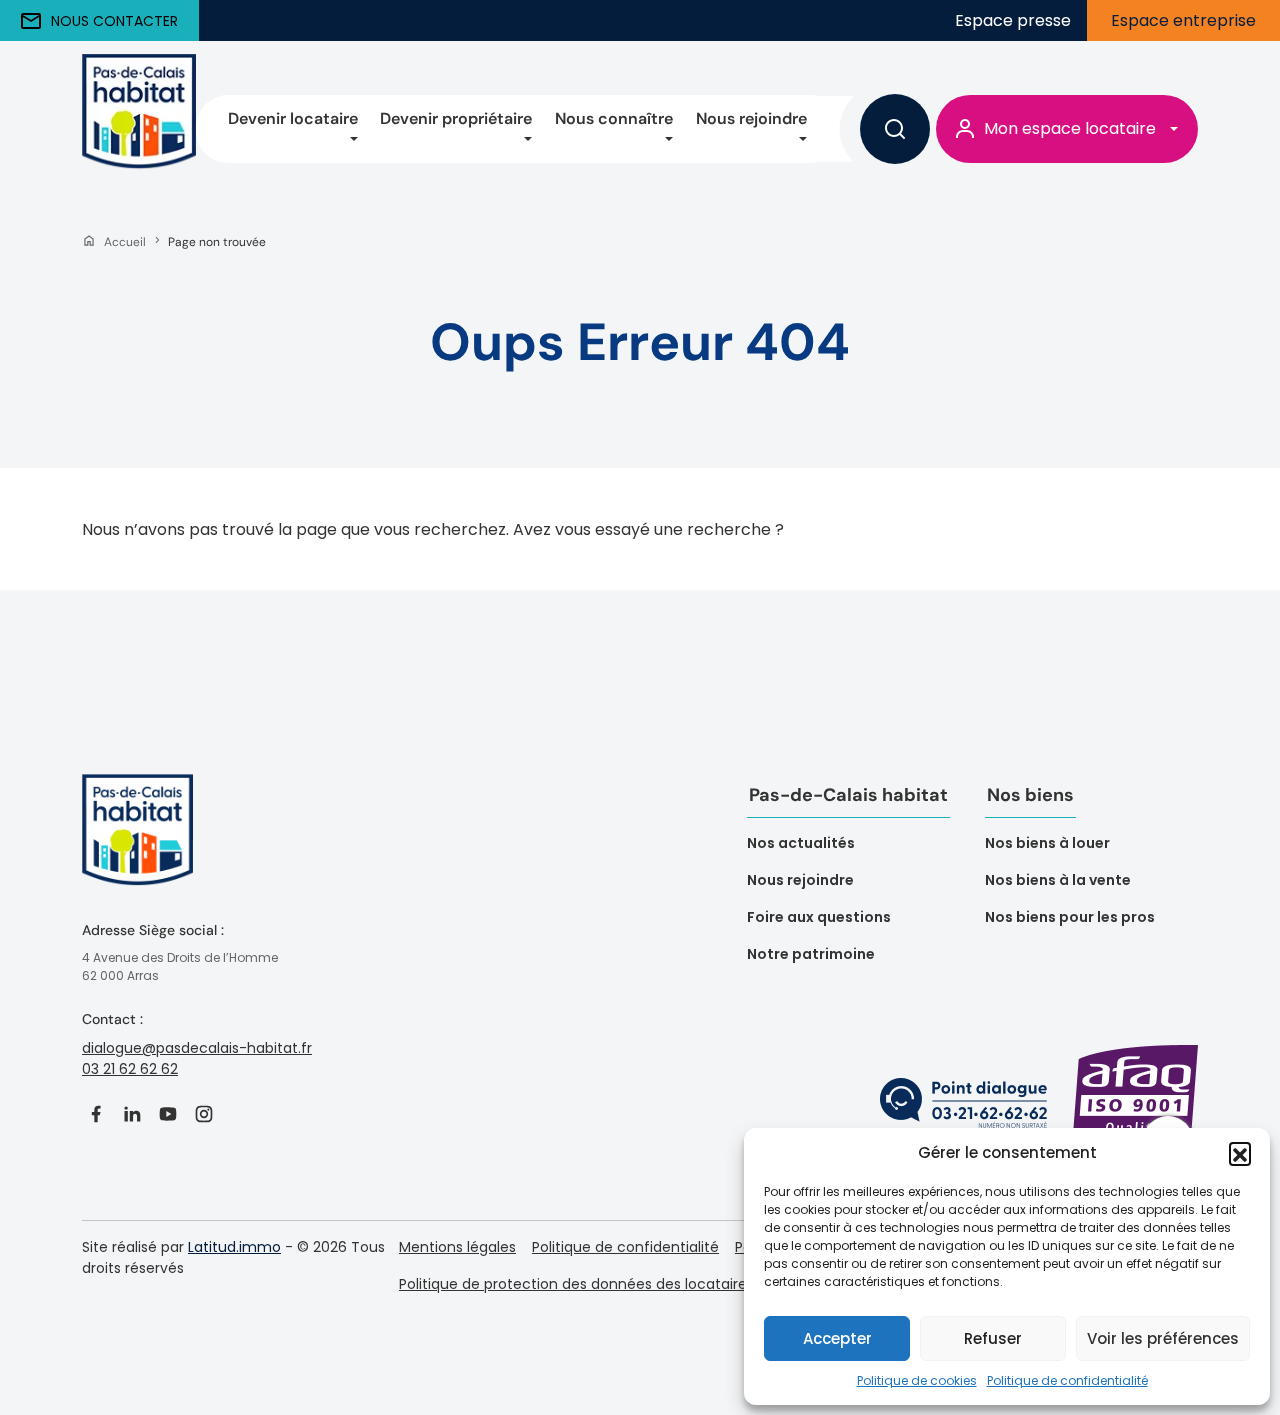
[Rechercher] (895, 129)
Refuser (993, 1338)
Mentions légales (457, 1247)
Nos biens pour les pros (1070, 917)
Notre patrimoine (811, 954)
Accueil (125, 242)
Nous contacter (114, 21)
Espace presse (1013, 20)
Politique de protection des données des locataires (576, 1284)
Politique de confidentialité (1067, 1380)
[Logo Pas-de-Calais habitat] (137, 845)
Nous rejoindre (751, 118)
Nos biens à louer (1047, 843)
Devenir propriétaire (456, 118)
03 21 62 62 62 (130, 1069)
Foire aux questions (819, 917)
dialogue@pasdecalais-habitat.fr (197, 1048)
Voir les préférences (1163, 1338)
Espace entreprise (1183, 20)
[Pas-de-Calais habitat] (139, 129)
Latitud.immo (234, 1247)
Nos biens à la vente (1058, 880)
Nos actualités (801, 843)
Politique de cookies (917, 1380)
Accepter (837, 1338)
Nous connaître (614, 118)
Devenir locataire (293, 118)
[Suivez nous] (96, 1114)
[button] (1240, 1153)
